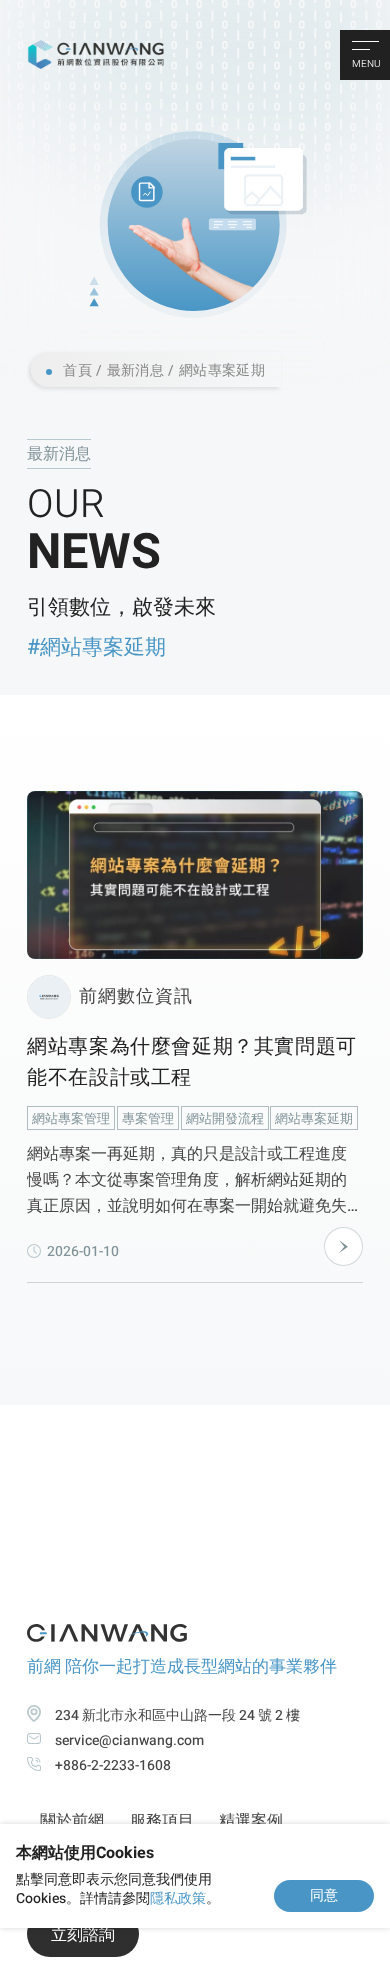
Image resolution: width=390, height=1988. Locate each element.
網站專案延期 (222, 370)
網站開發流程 (225, 1118)
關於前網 (72, 1821)
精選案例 (251, 1821)
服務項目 (162, 1821)
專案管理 (148, 1118)
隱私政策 (178, 1898)
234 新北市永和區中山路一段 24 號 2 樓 (177, 1715)
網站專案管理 (71, 1118)
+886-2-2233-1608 (113, 1765)
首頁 (77, 370)
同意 (324, 1895)
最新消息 (136, 370)
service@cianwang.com (129, 1740)
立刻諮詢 (83, 1935)
